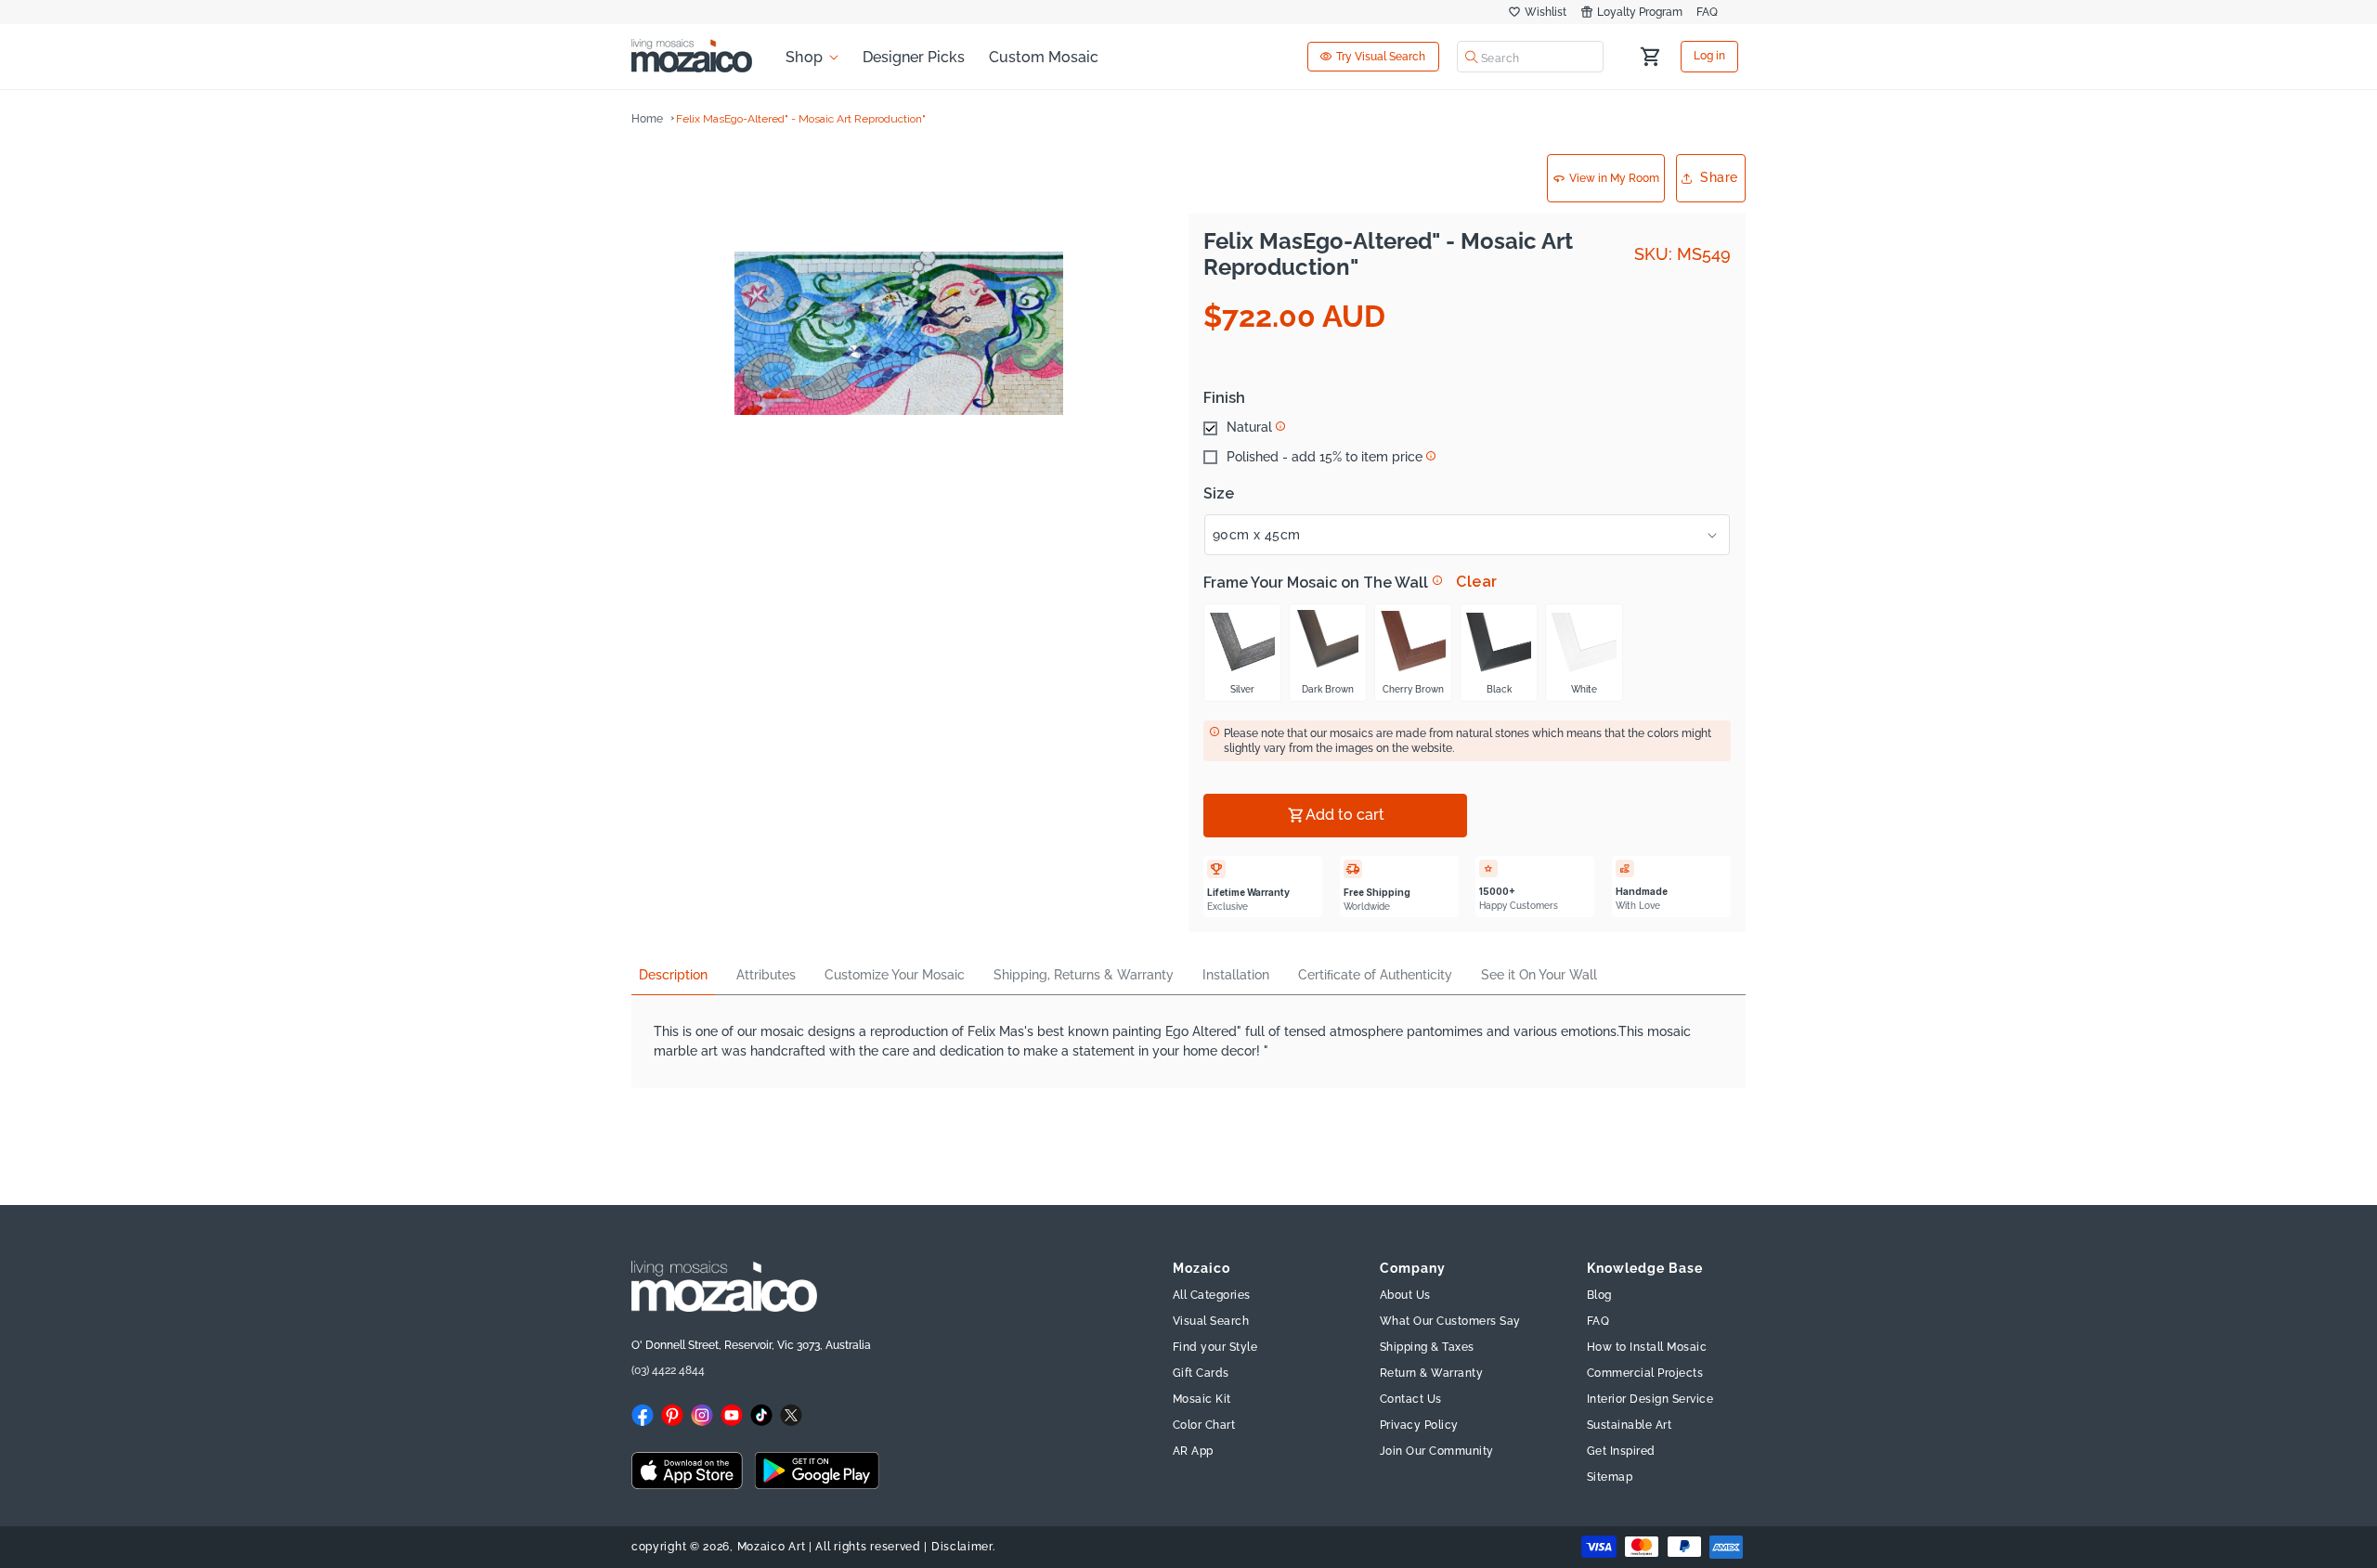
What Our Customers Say (1450, 1321)
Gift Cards (1201, 1373)
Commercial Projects (1645, 1373)
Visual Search (1211, 1321)
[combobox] (1530, 57)
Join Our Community (1437, 1451)
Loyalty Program (1640, 12)
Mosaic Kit (1202, 1399)
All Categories (1212, 1295)
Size (1219, 494)
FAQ (1707, 12)
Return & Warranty (1432, 1373)
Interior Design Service (1650, 1399)
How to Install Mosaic (1647, 1347)
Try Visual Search (1381, 57)
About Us (1405, 1295)
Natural (1249, 428)
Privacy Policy (1419, 1425)
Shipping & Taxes (1427, 1347)
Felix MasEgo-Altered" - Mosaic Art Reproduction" (801, 119)
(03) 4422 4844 (668, 1370)
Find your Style (1215, 1347)
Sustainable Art (1630, 1425)
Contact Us (1411, 1399)
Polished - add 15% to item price (1325, 458)
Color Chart (1204, 1425)
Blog (1599, 1295)
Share (1719, 177)
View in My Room (1614, 178)
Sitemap (1610, 1477)
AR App (1193, 1451)
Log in (1709, 57)
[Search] (1472, 57)
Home (647, 119)
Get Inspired (1621, 1451)
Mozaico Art (772, 1547)
